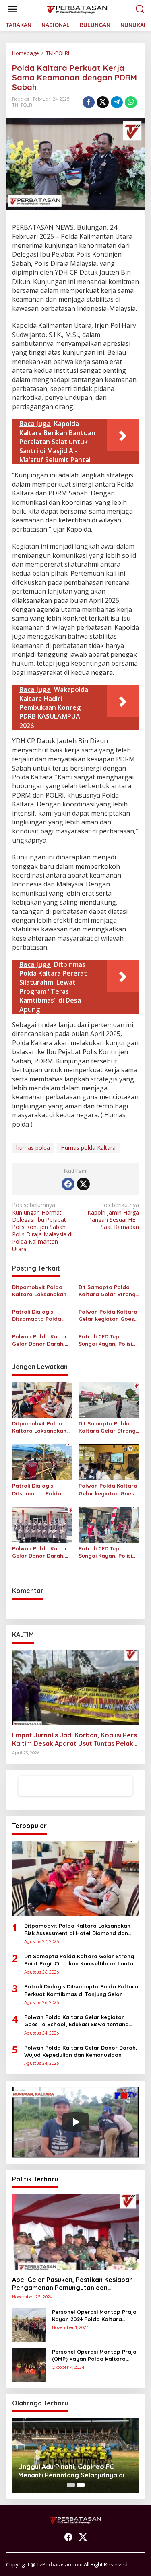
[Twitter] (83, 1184)
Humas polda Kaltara (88, 1148)
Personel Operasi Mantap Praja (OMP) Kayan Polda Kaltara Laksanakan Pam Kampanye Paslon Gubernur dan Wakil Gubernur (94, 2355)
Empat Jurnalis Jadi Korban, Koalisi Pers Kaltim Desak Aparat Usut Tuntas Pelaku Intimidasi (74, 1739)
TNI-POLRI (23, 105)
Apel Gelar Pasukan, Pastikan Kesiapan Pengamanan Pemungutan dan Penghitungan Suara (72, 2284)
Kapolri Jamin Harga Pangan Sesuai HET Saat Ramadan (113, 1216)
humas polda (33, 1148)
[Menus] (12, 9)
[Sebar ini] (89, 102)
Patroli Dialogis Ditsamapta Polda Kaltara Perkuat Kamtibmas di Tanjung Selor (42, 1315)
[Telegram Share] (117, 102)
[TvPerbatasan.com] (77, 9)
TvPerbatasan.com (60, 2564)
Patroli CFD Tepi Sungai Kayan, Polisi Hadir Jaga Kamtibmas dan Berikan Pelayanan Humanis (105, 1340)
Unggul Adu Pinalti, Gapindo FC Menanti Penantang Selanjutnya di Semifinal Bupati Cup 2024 (71, 2471)
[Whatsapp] (131, 102)
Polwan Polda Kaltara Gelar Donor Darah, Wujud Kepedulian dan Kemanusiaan (42, 1340)
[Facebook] (68, 1184)
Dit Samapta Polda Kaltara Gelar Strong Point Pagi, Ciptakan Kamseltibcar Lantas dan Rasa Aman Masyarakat (107, 1291)
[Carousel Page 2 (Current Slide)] (81, 2485)
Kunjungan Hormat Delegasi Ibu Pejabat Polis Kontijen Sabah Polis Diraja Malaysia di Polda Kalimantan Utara (42, 1227)
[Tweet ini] (103, 102)
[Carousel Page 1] (71, 2485)
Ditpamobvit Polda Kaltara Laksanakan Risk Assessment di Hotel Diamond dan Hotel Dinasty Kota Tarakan (39, 1291)
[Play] (76, 2122)
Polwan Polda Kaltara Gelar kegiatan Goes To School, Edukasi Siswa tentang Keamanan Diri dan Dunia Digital (108, 1315)
